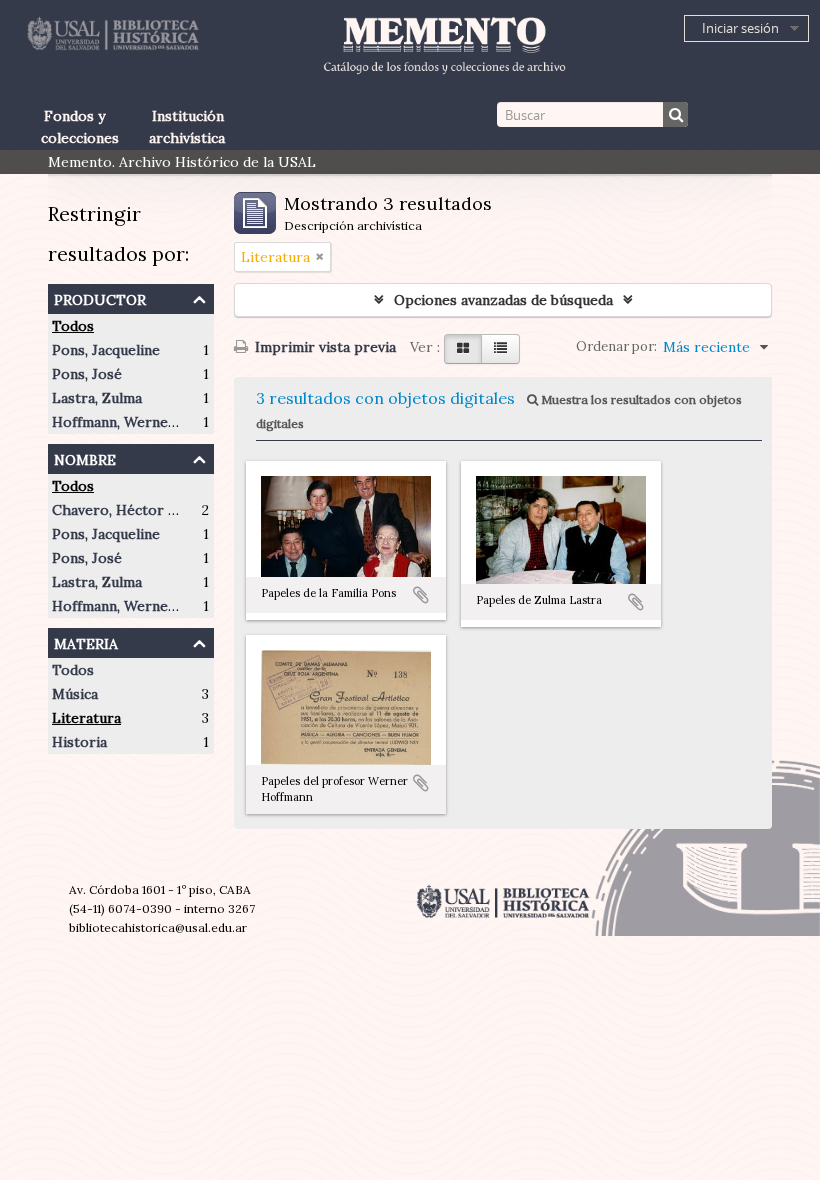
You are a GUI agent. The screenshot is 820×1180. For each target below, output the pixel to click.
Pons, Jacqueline (106, 350)
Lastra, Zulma (97, 398)
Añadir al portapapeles (421, 595)
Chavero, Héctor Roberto (138, 510)
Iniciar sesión (740, 28)
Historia (79, 742)
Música (75, 694)
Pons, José (87, 374)
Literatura (86, 718)
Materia (86, 641)
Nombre (85, 457)
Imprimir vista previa (323, 347)
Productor (100, 297)
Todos (73, 326)
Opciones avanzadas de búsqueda (503, 300)
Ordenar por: (616, 346)
